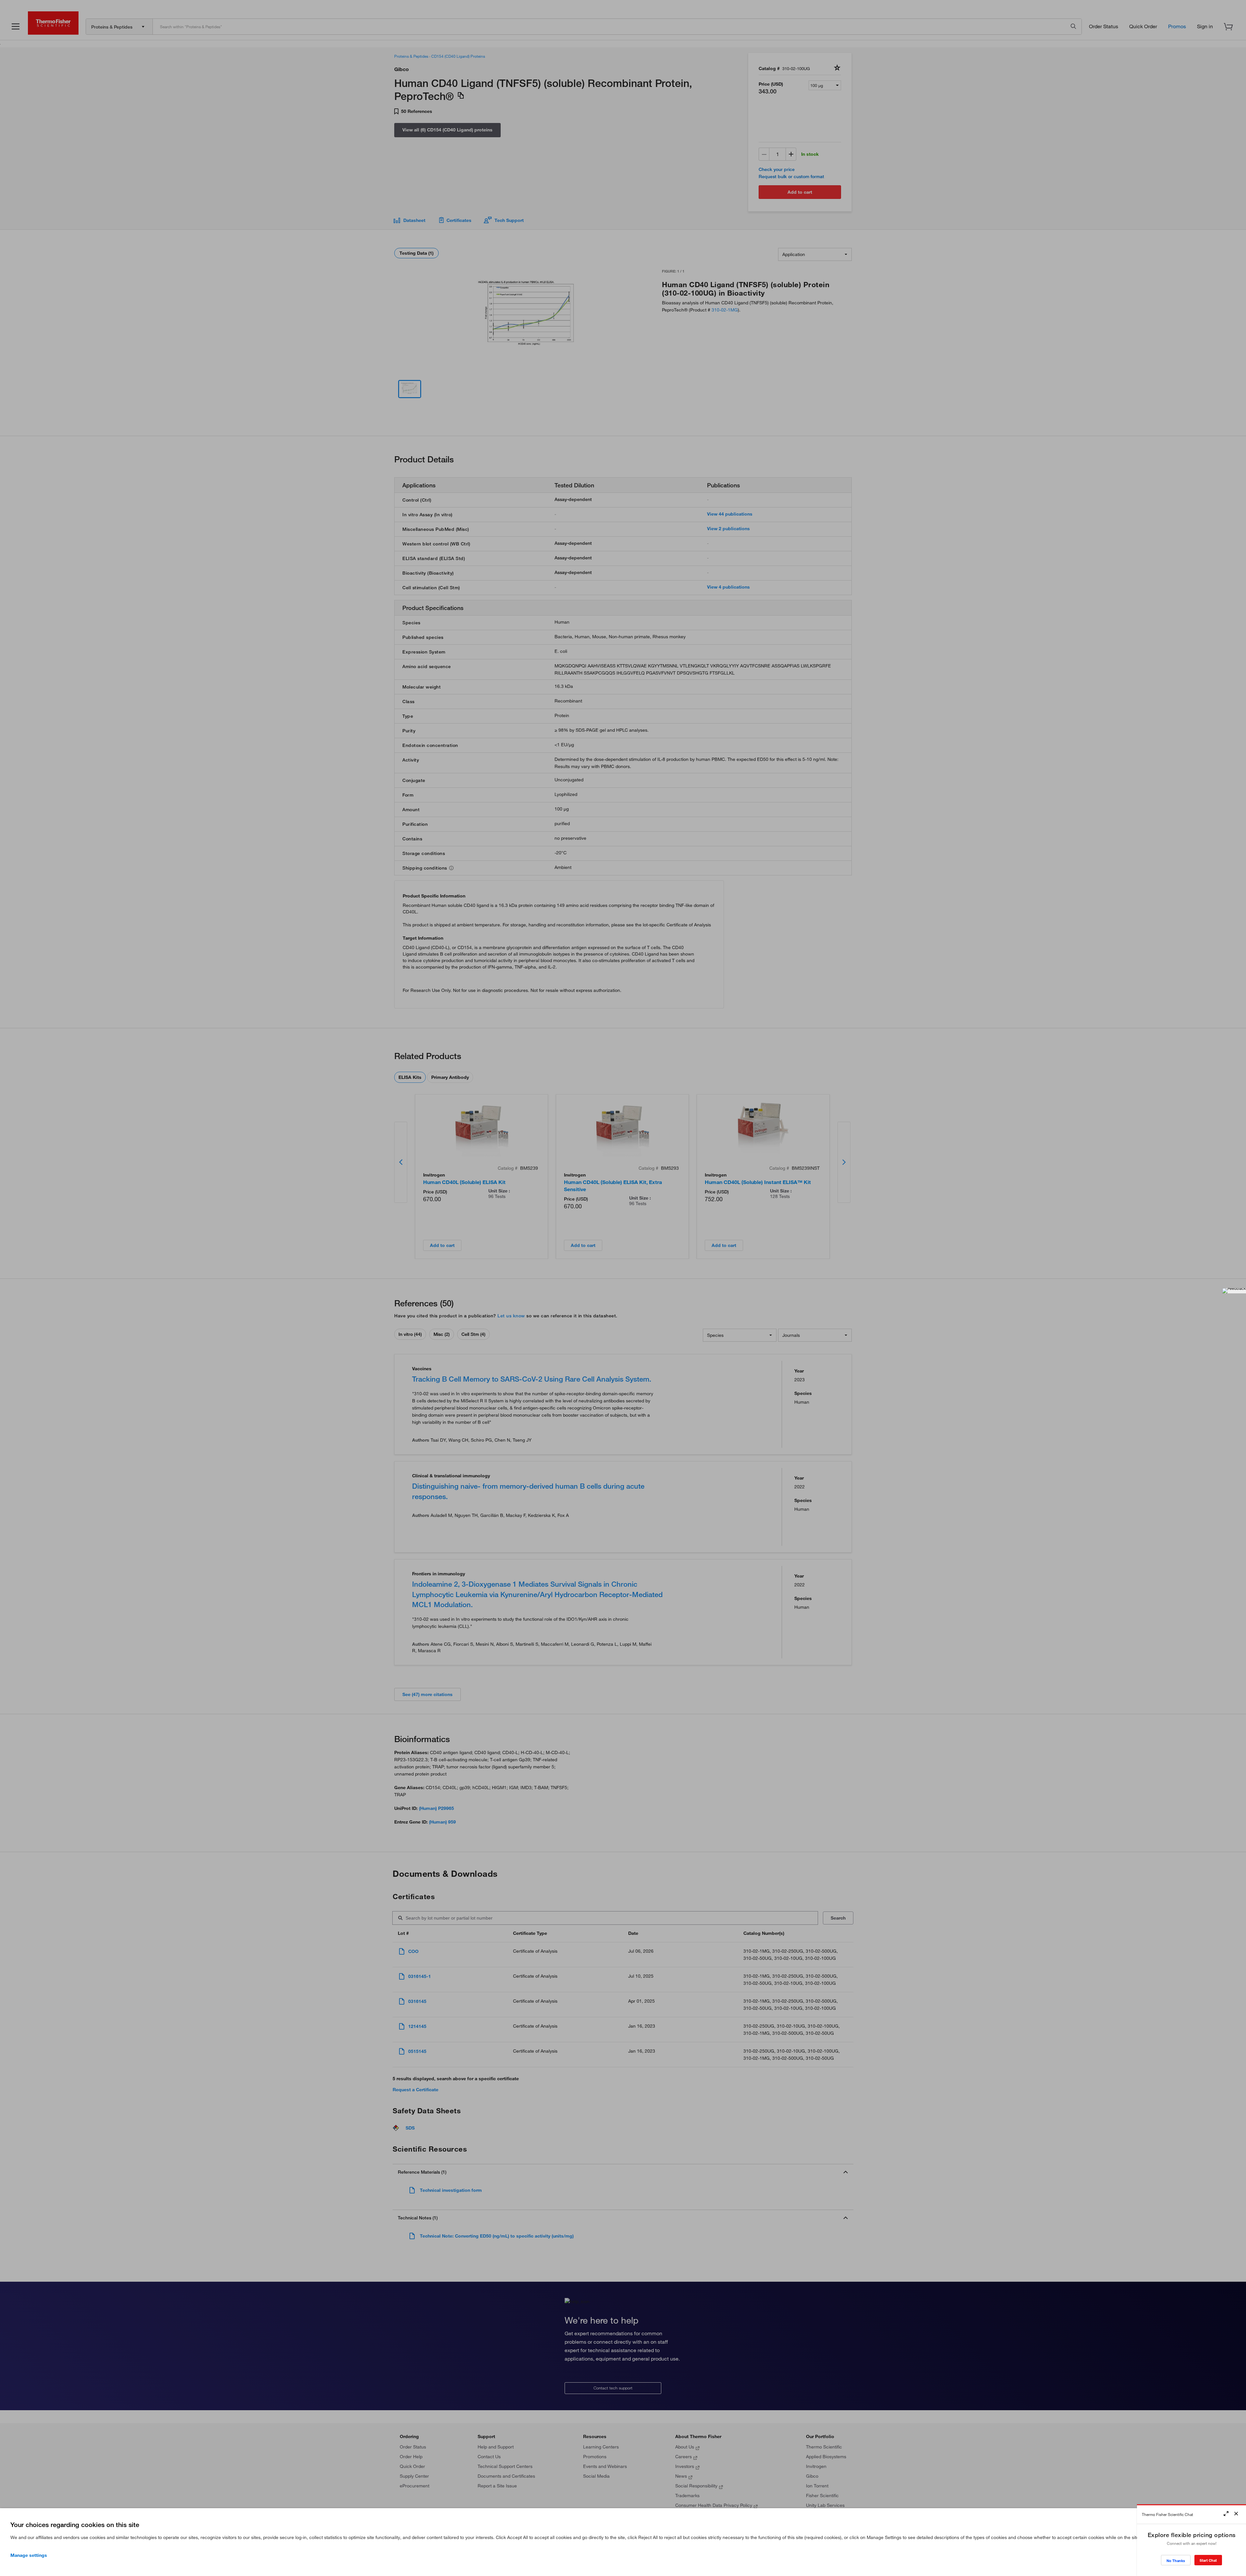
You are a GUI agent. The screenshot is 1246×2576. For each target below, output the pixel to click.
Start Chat (1208, 2560)
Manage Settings (29, 2555)
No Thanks (1176, 2561)
